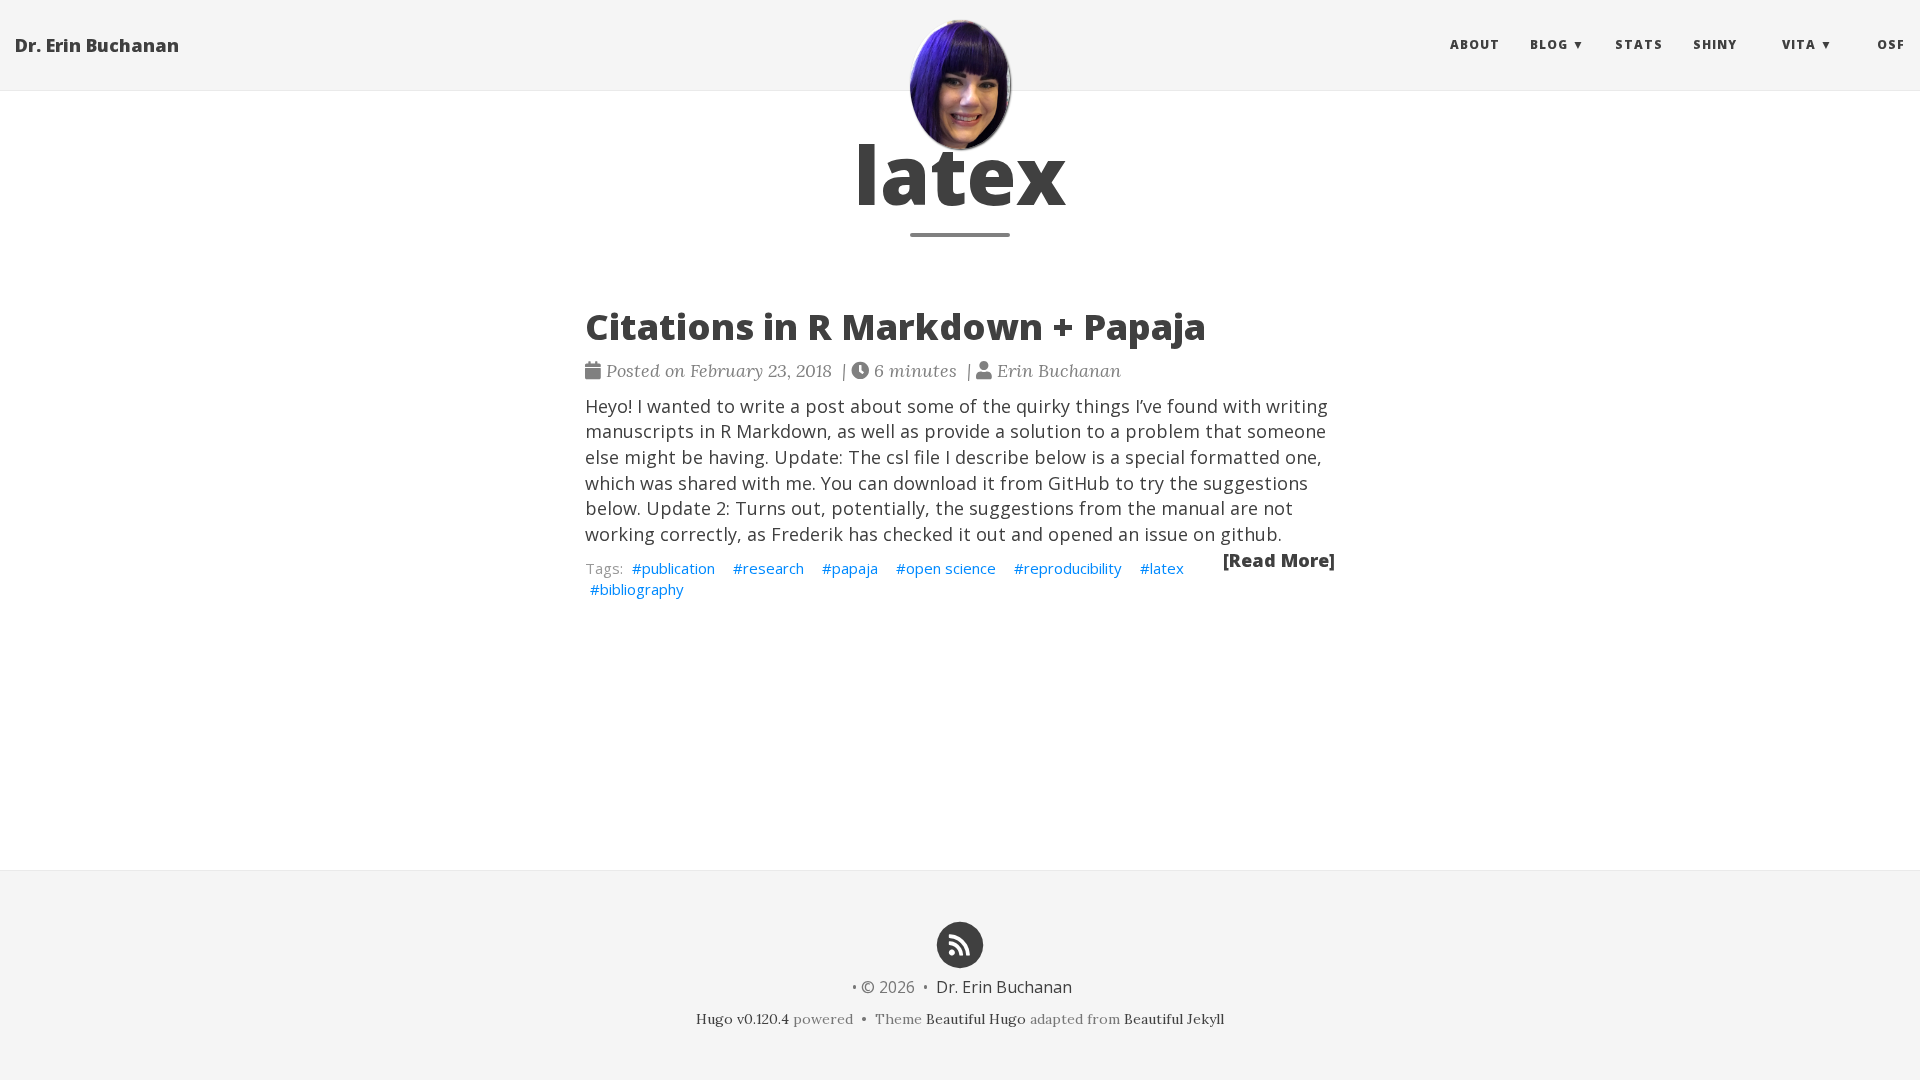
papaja (855, 568)
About (1475, 44)
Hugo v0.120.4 (742, 1019)
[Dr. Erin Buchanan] (960, 84)
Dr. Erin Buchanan (97, 45)
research (773, 568)
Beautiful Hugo (976, 1019)
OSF (1891, 44)
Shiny (1715, 44)
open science (951, 568)
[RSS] (960, 943)
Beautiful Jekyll (1174, 1019)
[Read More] (1279, 560)
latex (1167, 568)
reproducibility (1073, 568)
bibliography (642, 589)
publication (678, 568)
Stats (1639, 44)
